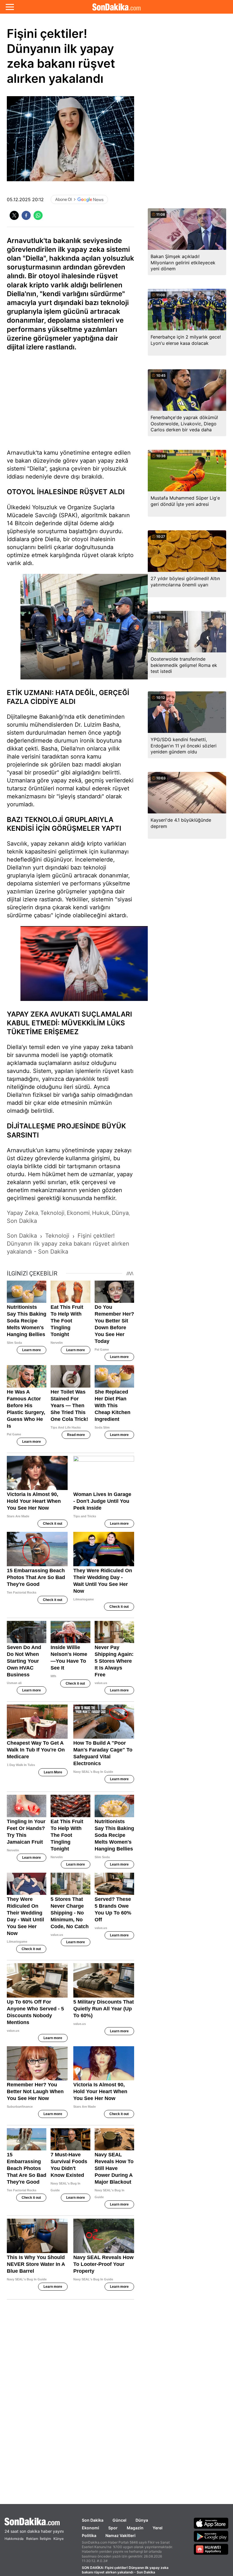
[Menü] (10, 7)
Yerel (158, 2528)
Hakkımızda (14, 2539)
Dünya (142, 2520)
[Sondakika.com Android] (211, 2536)
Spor (113, 2528)
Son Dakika (93, 2520)
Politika (89, 2535)
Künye (59, 2539)
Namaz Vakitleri (120, 2535)
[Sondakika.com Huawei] (211, 2549)
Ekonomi (91, 2528)
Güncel (119, 2520)
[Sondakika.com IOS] (211, 2523)
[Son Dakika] (116, 7)
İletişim (45, 2539)
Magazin (135, 2528)
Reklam (32, 2539)
